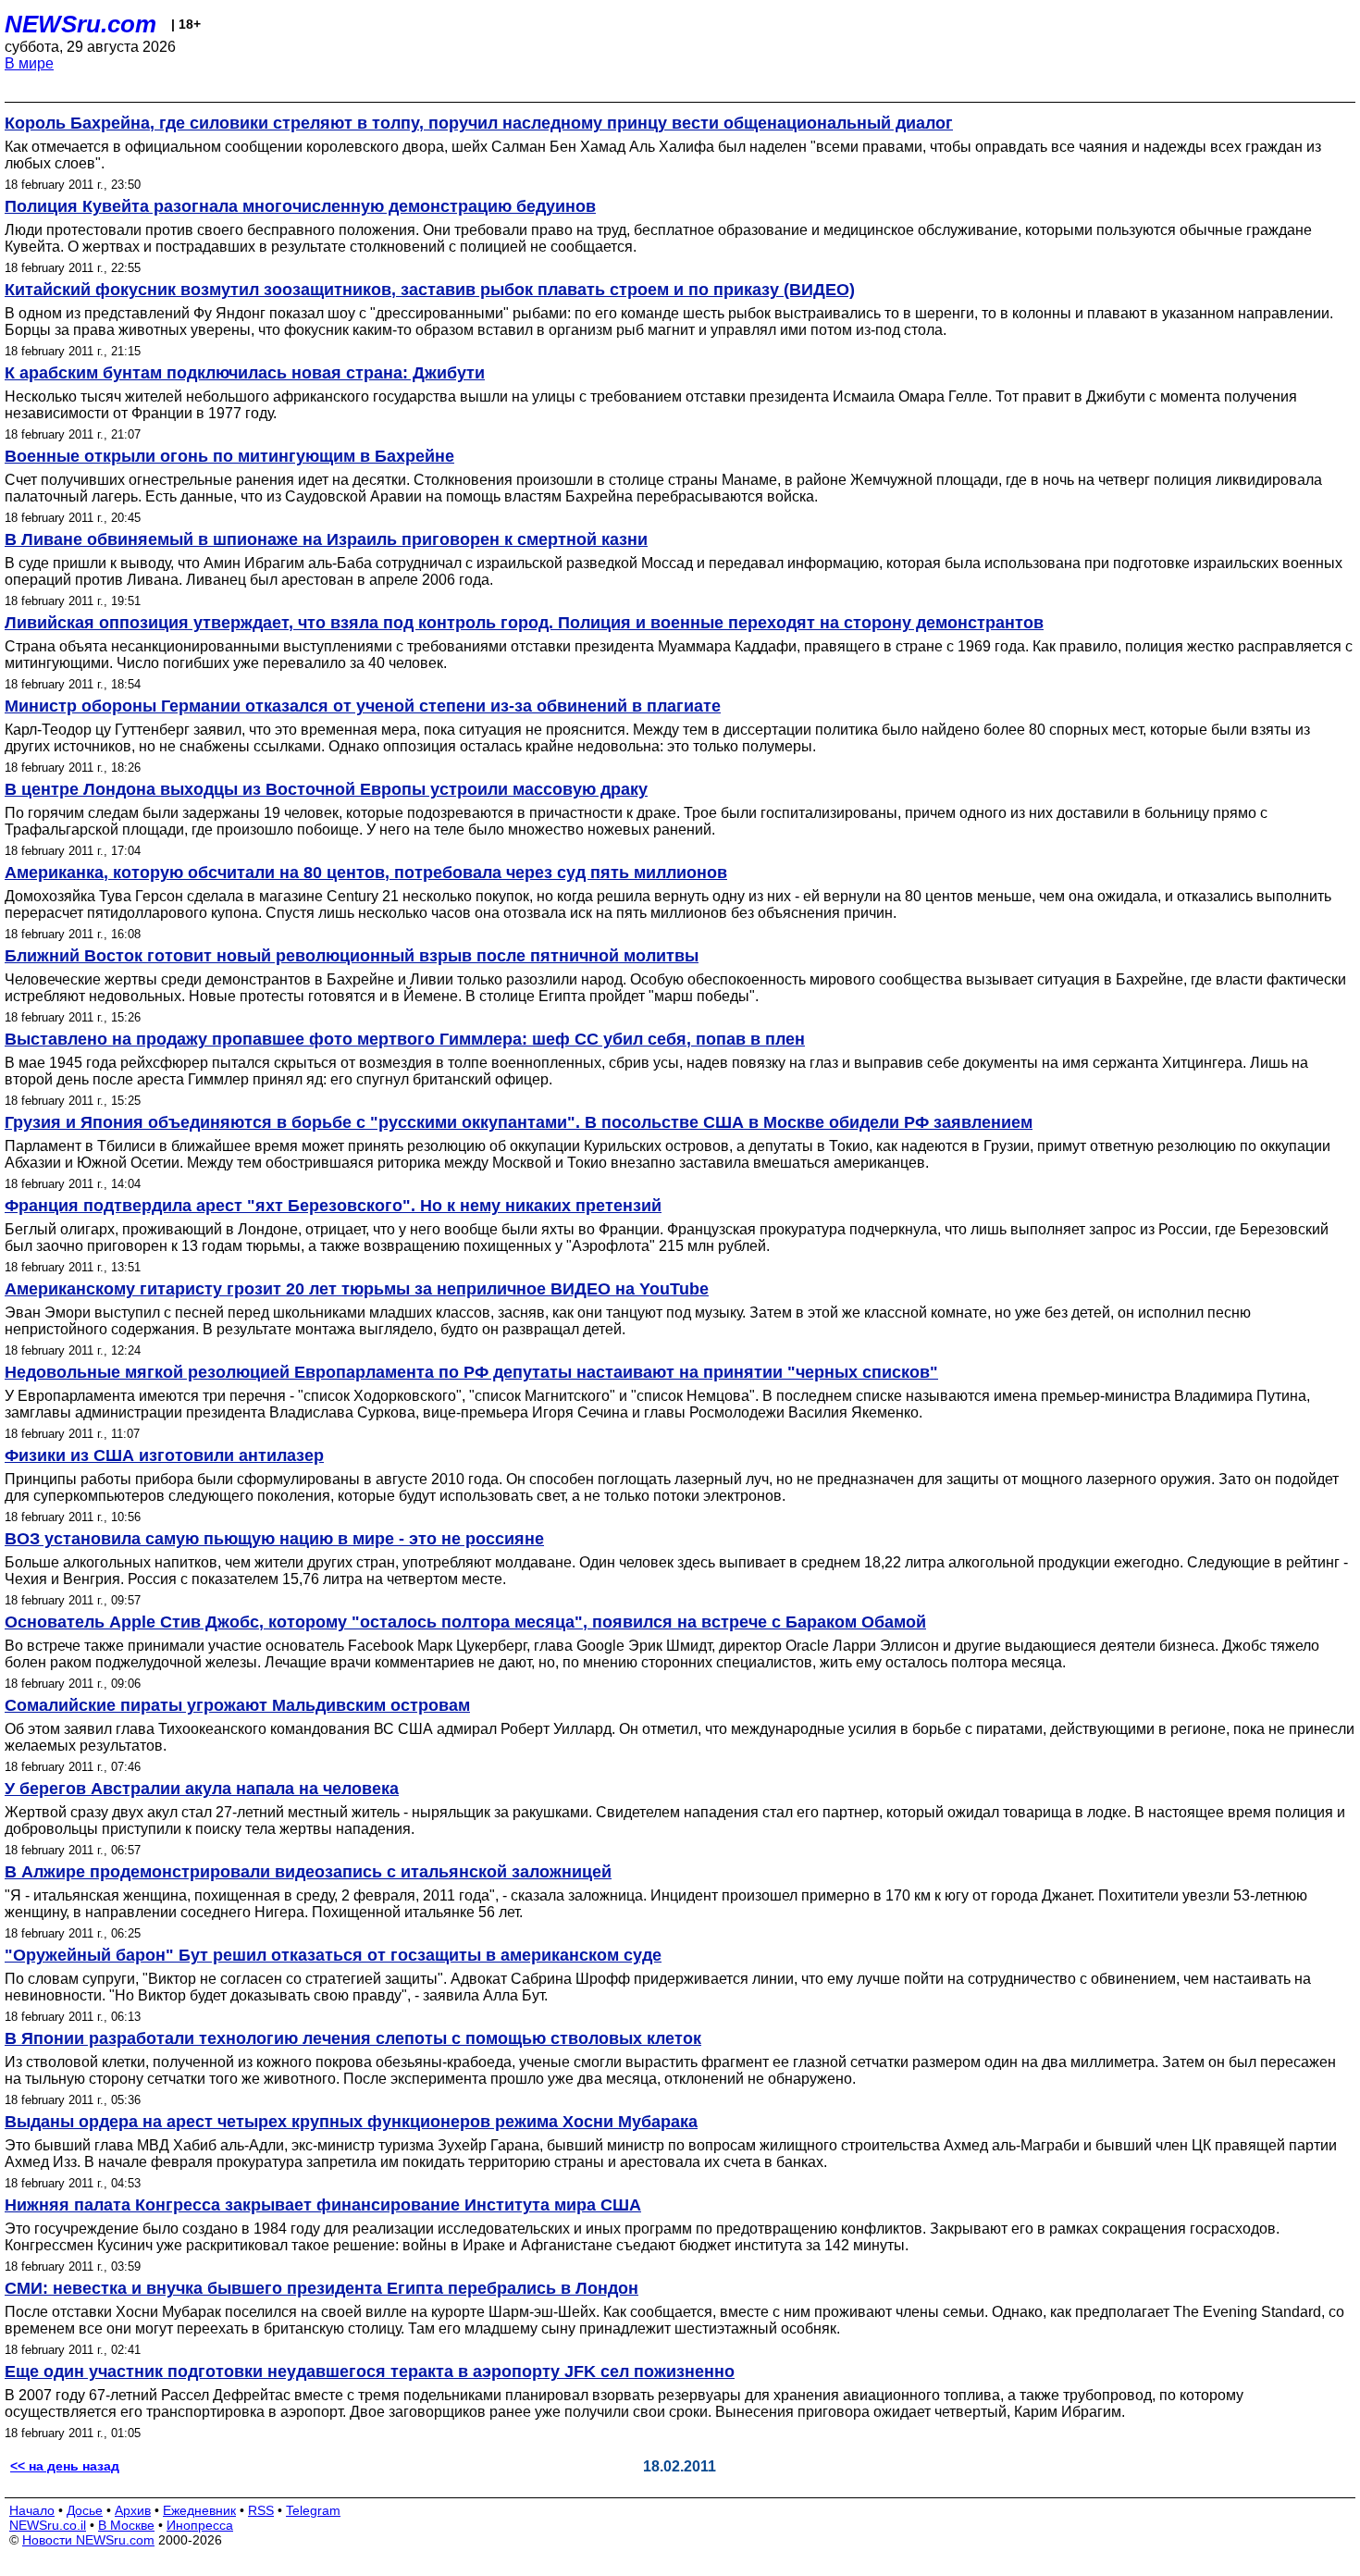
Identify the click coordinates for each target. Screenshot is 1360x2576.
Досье (85, 2510)
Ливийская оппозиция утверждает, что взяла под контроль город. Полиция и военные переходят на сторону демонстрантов (524, 623)
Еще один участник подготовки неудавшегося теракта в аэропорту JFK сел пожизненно (370, 2372)
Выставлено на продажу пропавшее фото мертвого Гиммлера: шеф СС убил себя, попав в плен (405, 1039)
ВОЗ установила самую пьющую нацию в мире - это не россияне (274, 1539)
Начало (32, 2510)
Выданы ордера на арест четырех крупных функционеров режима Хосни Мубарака (351, 2122)
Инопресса (200, 2525)
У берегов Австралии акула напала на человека (202, 1789)
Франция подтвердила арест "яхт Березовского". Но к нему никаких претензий (333, 1206)
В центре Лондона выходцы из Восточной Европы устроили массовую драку (326, 789)
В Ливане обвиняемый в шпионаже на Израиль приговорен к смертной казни (326, 539)
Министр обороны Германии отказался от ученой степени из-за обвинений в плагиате (363, 706)
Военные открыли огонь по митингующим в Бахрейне (229, 456)
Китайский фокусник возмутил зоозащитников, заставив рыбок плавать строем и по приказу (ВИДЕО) (430, 290)
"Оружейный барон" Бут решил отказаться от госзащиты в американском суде (333, 1955)
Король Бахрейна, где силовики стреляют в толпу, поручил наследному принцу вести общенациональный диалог (479, 123)
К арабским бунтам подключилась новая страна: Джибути (245, 373)
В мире (29, 63)
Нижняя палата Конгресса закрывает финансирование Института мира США (323, 2205)
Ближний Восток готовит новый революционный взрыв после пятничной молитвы (352, 956)
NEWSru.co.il (48, 2525)
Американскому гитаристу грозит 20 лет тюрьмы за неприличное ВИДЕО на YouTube (357, 1289)
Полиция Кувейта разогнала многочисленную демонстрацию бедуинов (300, 206)
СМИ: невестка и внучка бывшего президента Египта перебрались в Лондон (321, 2288)
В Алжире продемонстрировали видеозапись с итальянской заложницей (308, 1872)
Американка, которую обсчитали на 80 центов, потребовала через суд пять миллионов (366, 873)
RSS (261, 2510)
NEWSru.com (80, 24)
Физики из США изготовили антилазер (164, 1455)
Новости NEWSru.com (88, 2540)
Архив (133, 2510)
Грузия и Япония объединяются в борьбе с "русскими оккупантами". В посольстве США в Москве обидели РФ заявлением (519, 1122)
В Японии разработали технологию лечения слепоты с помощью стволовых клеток (353, 2038)
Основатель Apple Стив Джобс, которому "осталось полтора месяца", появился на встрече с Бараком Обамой (465, 1622)
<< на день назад (65, 2466)
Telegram (313, 2510)
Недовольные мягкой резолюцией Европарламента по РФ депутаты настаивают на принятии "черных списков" (471, 1372)
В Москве (126, 2525)
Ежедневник (199, 2510)
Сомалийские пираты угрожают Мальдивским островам (237, 1705)
